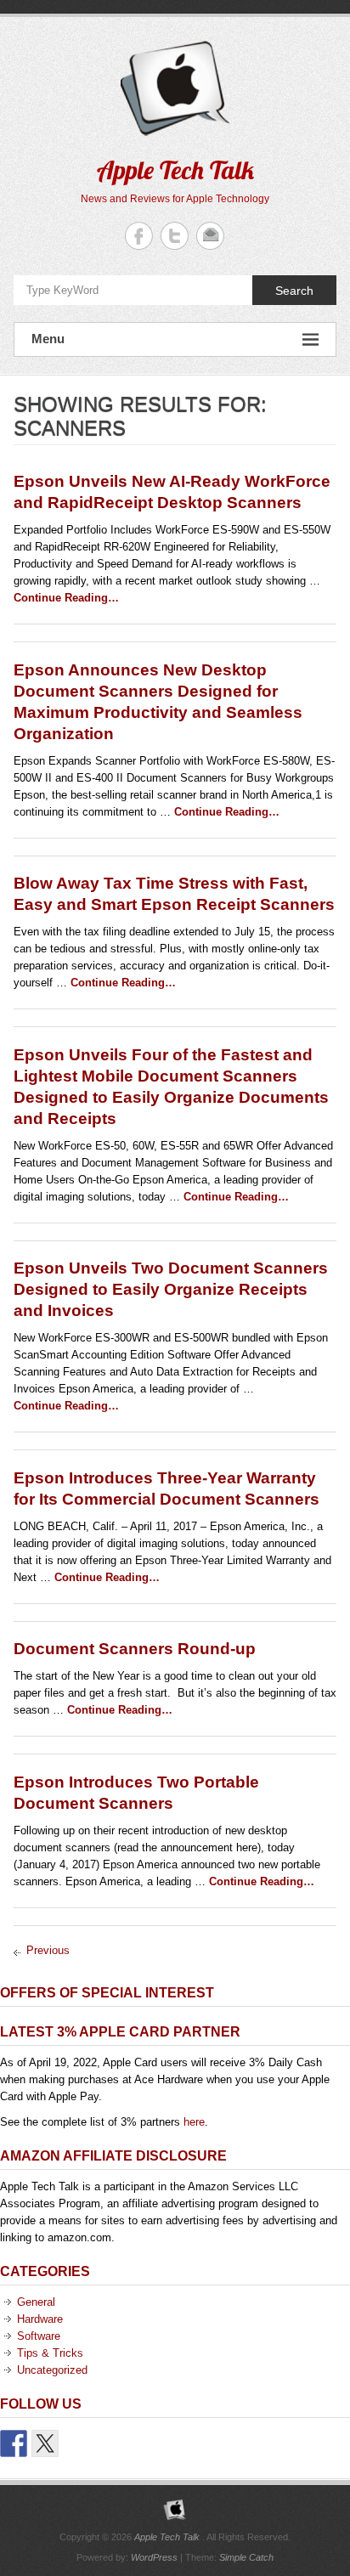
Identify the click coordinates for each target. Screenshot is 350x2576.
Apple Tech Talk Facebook (139, 236)
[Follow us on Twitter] (45, 2443)
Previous (48, 1950)
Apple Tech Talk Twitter (175, 236)
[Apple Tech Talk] (175, 2510)
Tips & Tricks (50, 2353)
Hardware (40, 2319)
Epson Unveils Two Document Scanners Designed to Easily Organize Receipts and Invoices (171, 1289)
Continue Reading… (66, 598)
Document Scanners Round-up (135, 1649)
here (194, 2122)
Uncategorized (52, 2370)
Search (294, 291)
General (36, 2302)
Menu (48, 339)
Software (39, 2336)
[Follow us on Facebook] (14, 2443)
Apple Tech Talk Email (210, 236)
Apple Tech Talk (175, 170)
